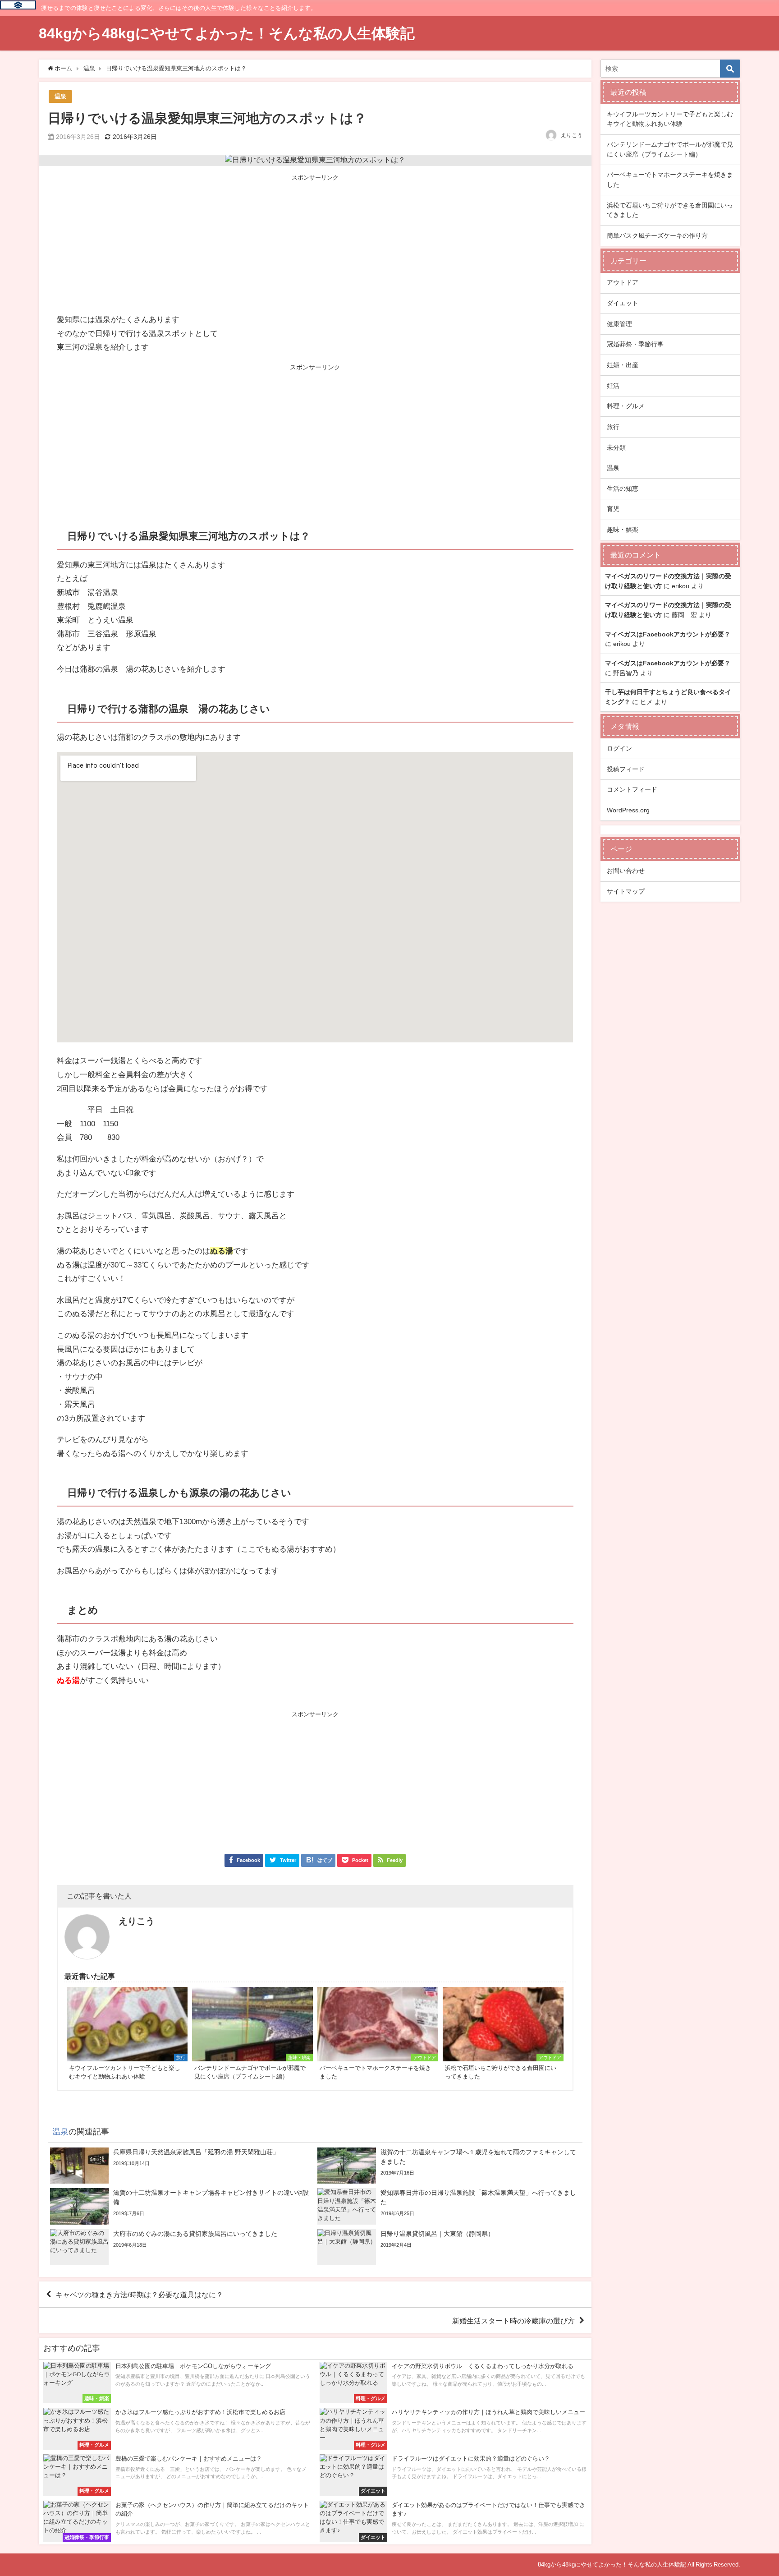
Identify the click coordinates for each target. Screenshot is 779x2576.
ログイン (619, 748)
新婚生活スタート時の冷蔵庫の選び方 (513, 2321)
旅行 (613, 427)
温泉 (60, 96)
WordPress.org (628, 810)
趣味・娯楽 (623, 530)
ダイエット (623, 303)
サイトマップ (626, 891)
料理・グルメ (626, 406)
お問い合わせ (626, 871)
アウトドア (623, 282)
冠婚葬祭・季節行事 (635, 344)
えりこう (572, 135)
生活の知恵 (623, 488)
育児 (613, 509)
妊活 (613, 386)
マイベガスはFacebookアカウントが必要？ (668, 634)
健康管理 (619, 324)
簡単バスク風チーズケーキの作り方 (657, 235)
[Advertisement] (315, 245)
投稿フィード (626, 769)
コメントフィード (632, 789)
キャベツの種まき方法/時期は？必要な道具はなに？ (139, 2295)
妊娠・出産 (623, 365)
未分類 (616, 447)
